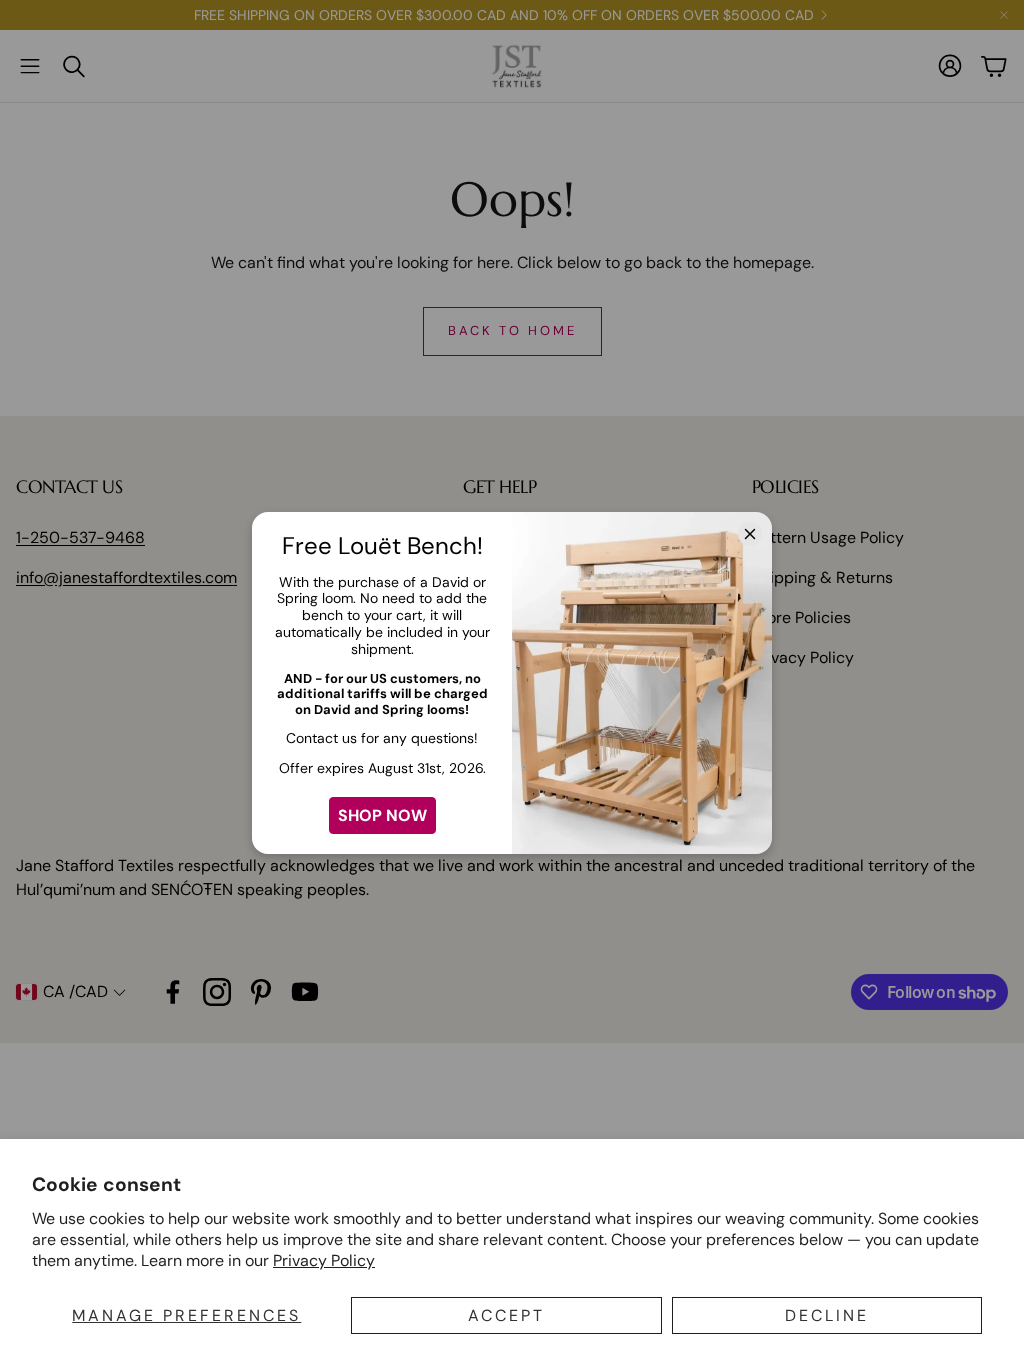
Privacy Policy (324, 1260)
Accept (506, 1315)
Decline (827, 1315)
